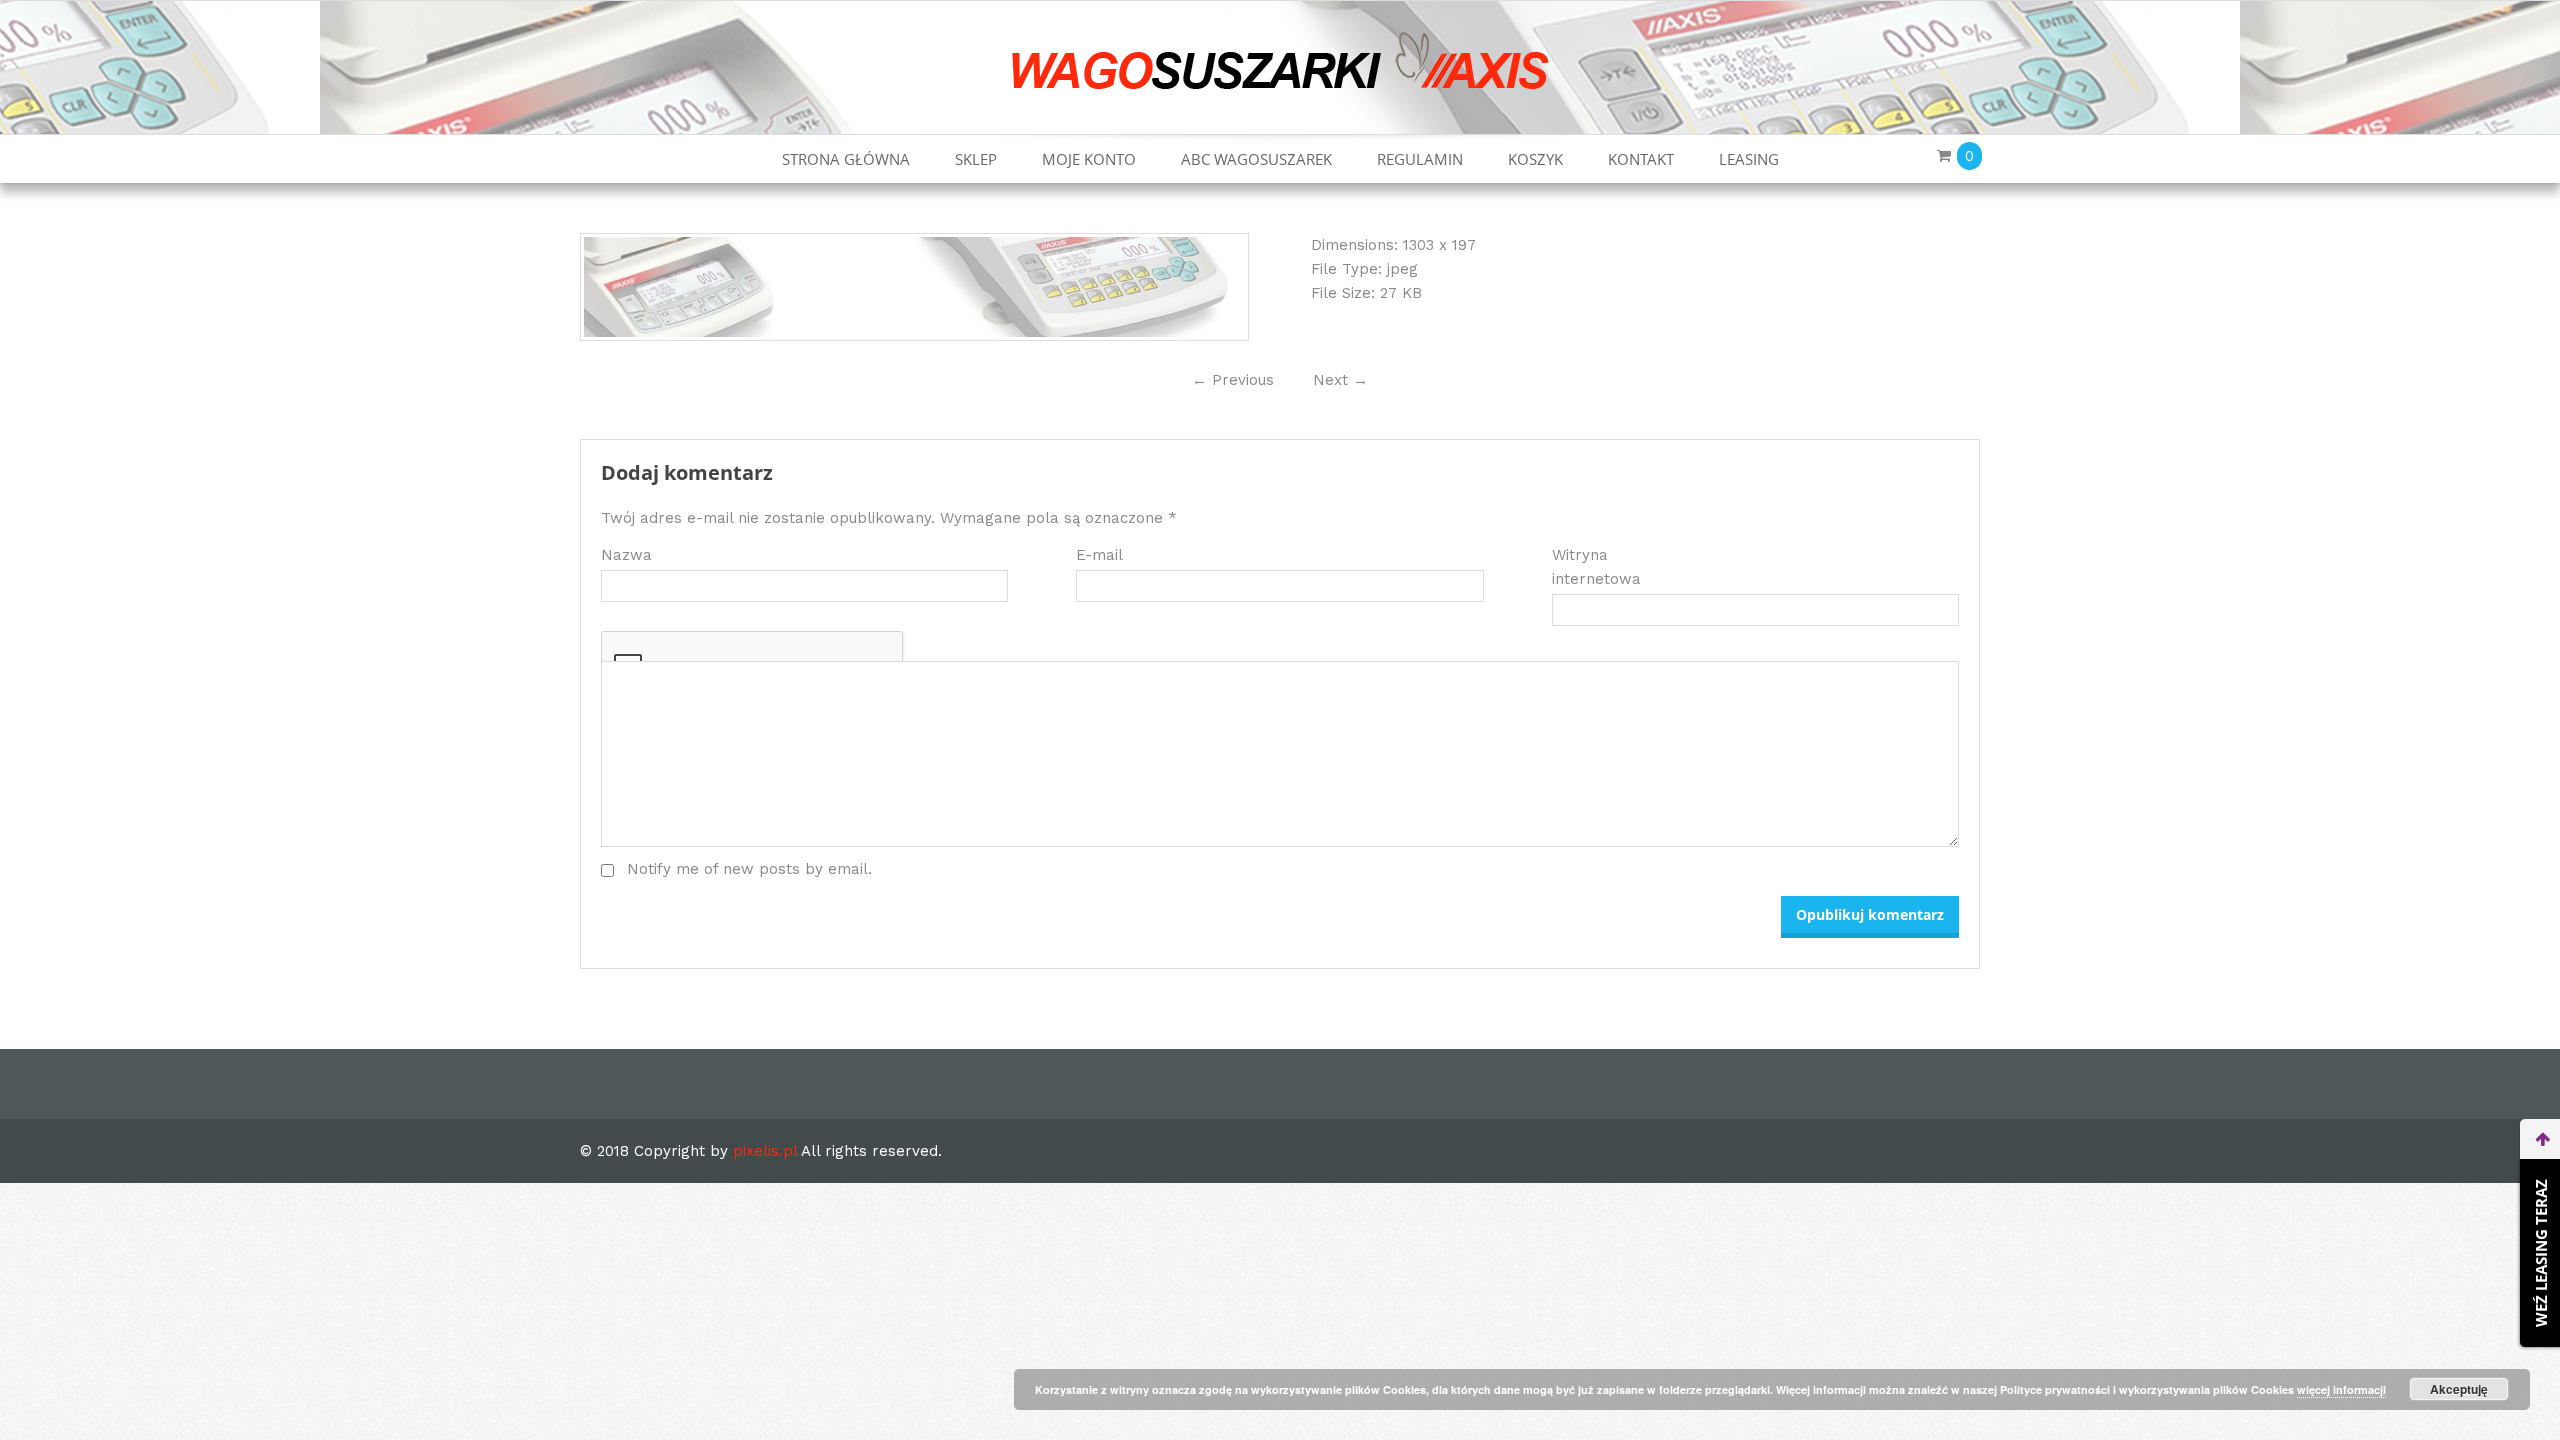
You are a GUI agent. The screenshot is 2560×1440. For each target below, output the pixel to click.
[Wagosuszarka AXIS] (1280, 60)
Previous (1233, 380)
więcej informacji (2341, 1389)
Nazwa (626, 555)
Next (1340, 380)
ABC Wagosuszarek (1256, 159)
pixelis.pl (765, 1151)
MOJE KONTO (1089, 159)
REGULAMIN (1420, 159)
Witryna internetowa (1596, 567)
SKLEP (976, 159)
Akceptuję (2459, 1389)
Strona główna (846, 159)
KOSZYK (1535, 159)
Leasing (1749, 159)
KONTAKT (1641, 159)
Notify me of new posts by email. (749, 869)
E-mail (1099, 555)
